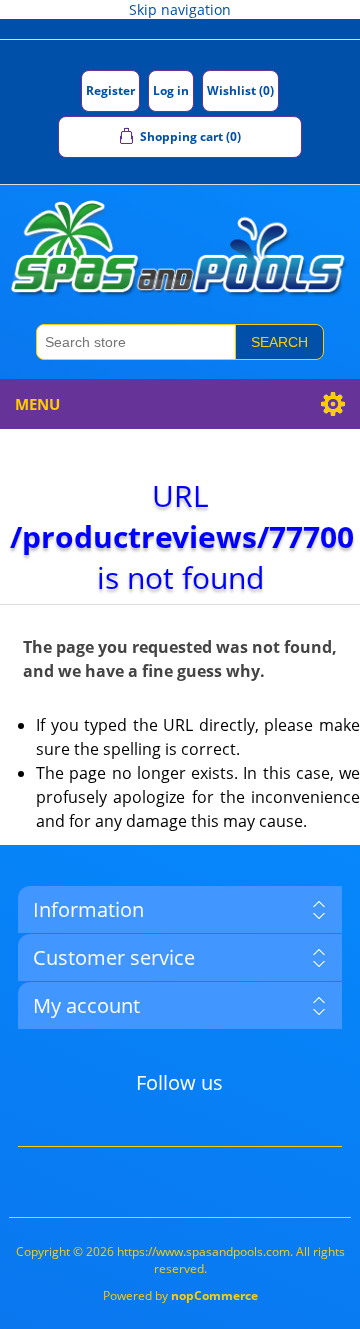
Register (110, 90)
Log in (171, 90)
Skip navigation (180, 9)
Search (279, 342)
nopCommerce (214, 1295)
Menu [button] (37, 404)
